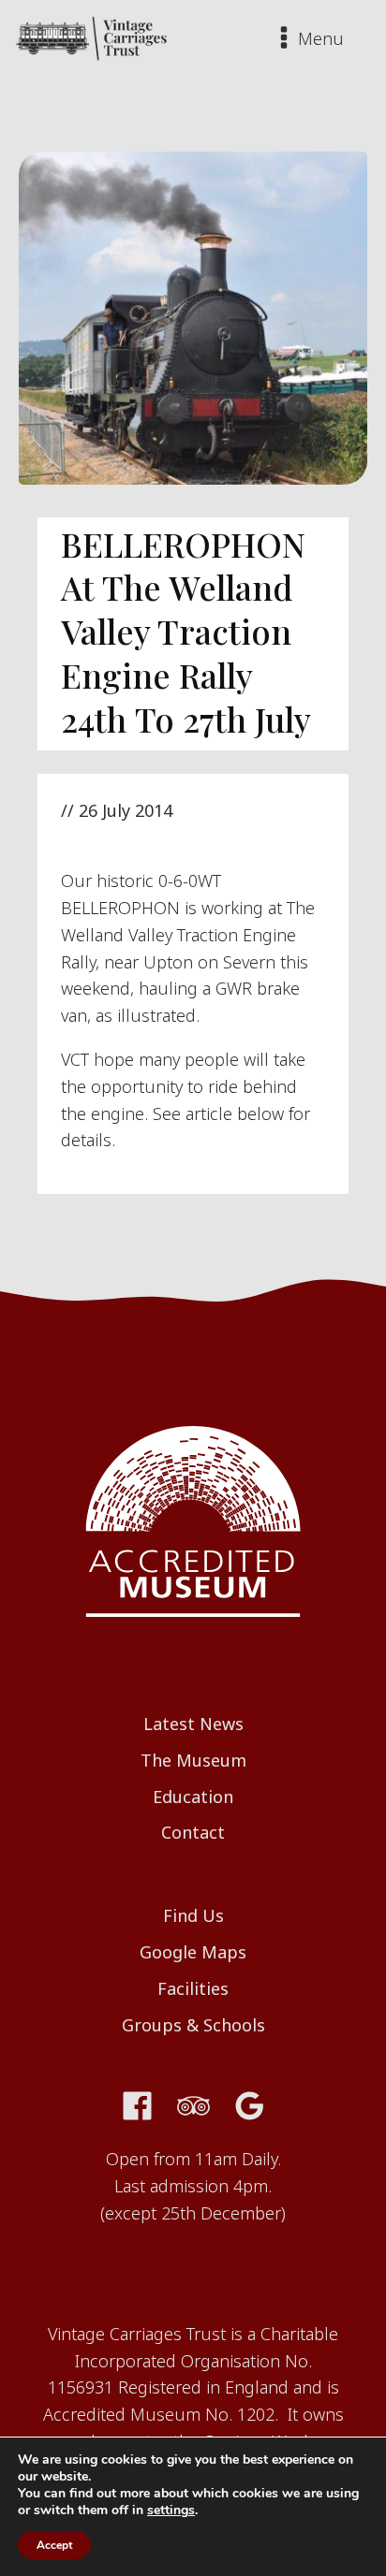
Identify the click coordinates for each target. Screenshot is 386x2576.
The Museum (193, 1760)
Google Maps (193, 1952)
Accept (54, 2545)
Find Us (193, 1915)
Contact (193, 1832)
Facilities (193, 1988)
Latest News (193, 1724)
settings (171, 2511)
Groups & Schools (193, 2025)
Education (193, 1797)
